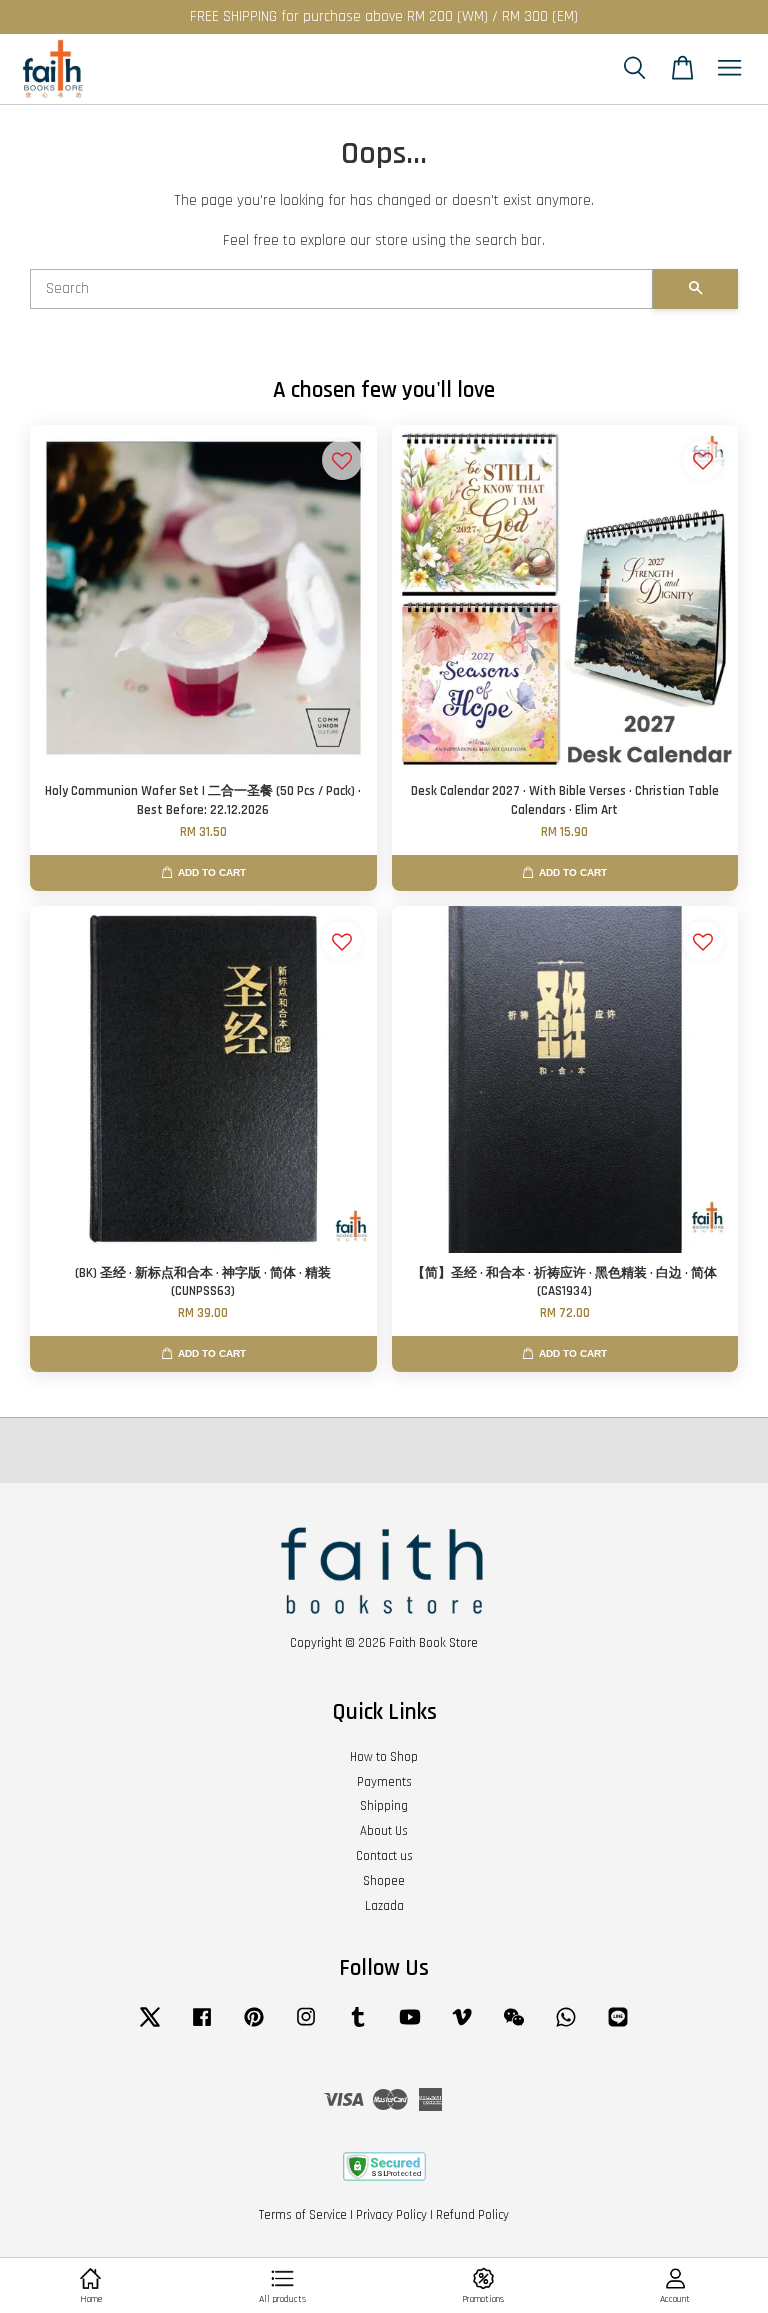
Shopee (384, 1881)
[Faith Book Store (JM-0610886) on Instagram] (306, 2027)
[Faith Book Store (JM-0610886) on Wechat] (514, 2027)
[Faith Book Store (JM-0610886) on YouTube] (410, 2027)
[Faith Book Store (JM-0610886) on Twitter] (150, 2027)
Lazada (384, 1906)
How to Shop (384, 1757)
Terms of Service (303, 2215)
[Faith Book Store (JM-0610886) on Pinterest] (254, 2027)
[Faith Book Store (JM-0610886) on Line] (618, 2027)
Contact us (384, 1856)
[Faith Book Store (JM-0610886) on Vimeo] (462, 2027)
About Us (384, 1831)
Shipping (384, 1806)
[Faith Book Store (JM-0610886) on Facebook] (202, 2027)
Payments (384, 1782)
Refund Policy (472, 2215)
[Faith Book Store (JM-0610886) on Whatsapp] (566, 2027)
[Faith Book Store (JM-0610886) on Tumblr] (358, 2027)
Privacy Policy (391, 2215)
